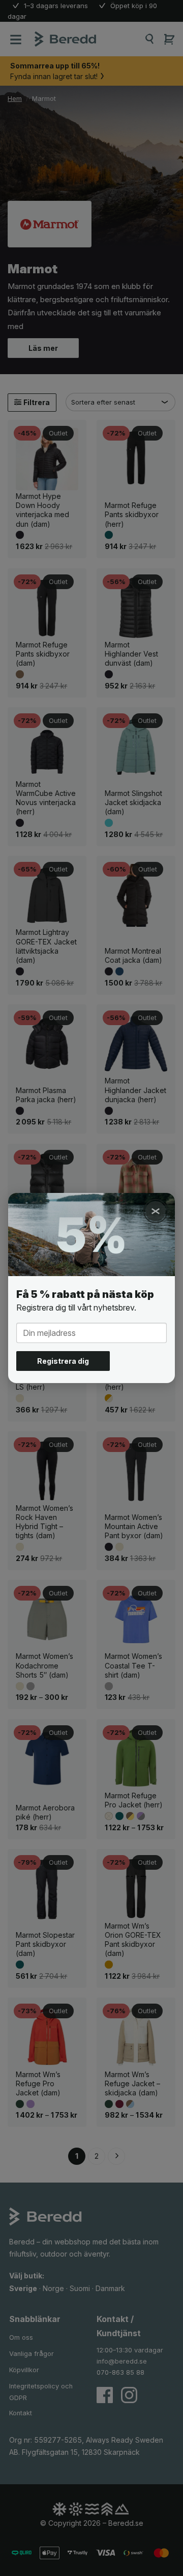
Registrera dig (63, 1361)
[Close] (156, 1211)
